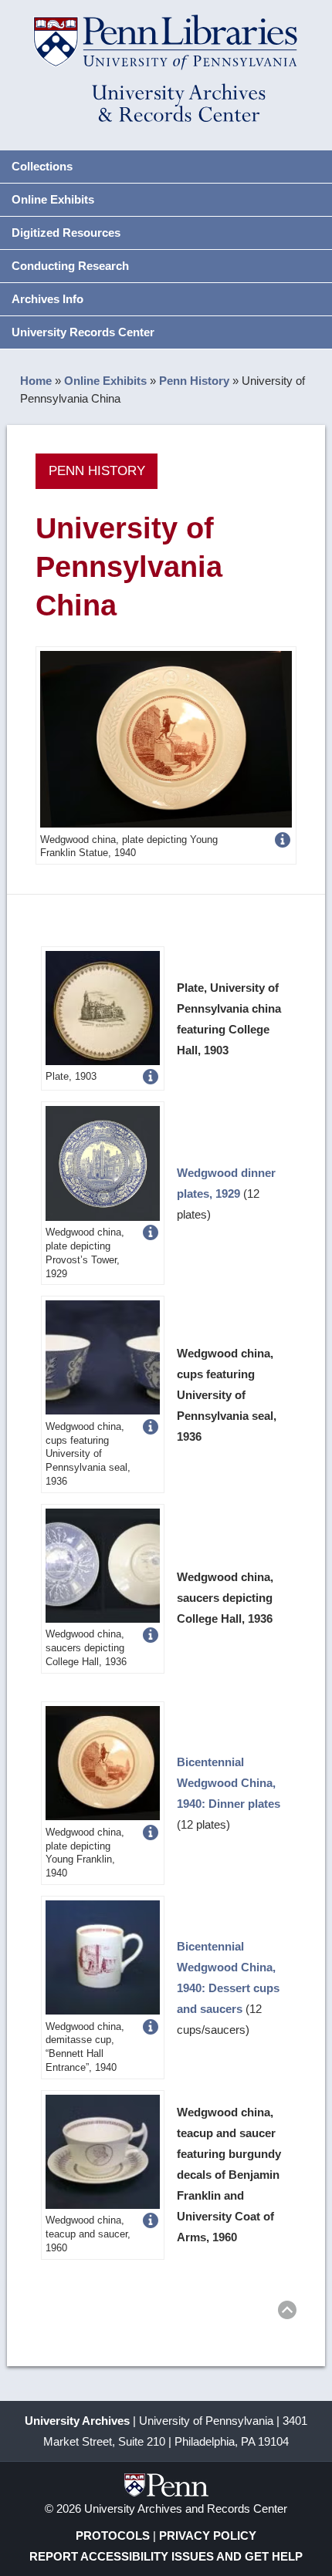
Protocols (113, 2536)
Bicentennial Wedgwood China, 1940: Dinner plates (229, 1783)
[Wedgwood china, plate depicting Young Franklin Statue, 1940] (166, 738)
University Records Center (83, 332)
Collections (42, 166)
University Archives (77, 2421)
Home (36, 381)
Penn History (194, 381)
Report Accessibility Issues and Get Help (166, 2556)
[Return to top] (287, 2313)
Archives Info (47, 299)
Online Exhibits (53, 199)
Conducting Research (70, 266)
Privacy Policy (208, 2536)
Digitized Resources (66, 233)
